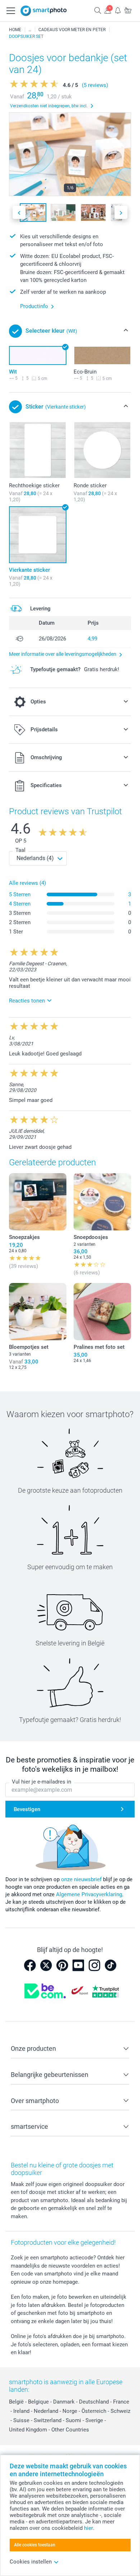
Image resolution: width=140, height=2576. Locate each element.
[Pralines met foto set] (102, 1312)
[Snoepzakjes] (38, 1202)
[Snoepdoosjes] (102, 1202)
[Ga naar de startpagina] (44, 11)
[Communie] (30, 30)
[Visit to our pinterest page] (62, 1965)
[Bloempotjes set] (38, 1312)
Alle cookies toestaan (35, 2545)
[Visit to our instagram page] (94, 1965)
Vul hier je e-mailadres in (41, 1782)
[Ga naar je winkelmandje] (128, 10)
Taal (20, 850)
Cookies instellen (31, 2562)
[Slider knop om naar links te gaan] (19, 212)
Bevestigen (27, 1809)
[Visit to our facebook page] (30, 1965)
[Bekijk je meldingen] (118, 10)
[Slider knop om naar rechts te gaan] (121, 212)
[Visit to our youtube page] (78, 1965)
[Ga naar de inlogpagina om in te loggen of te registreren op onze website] (108, 10)
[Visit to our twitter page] (46, 1965)
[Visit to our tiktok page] (111, 1965)
